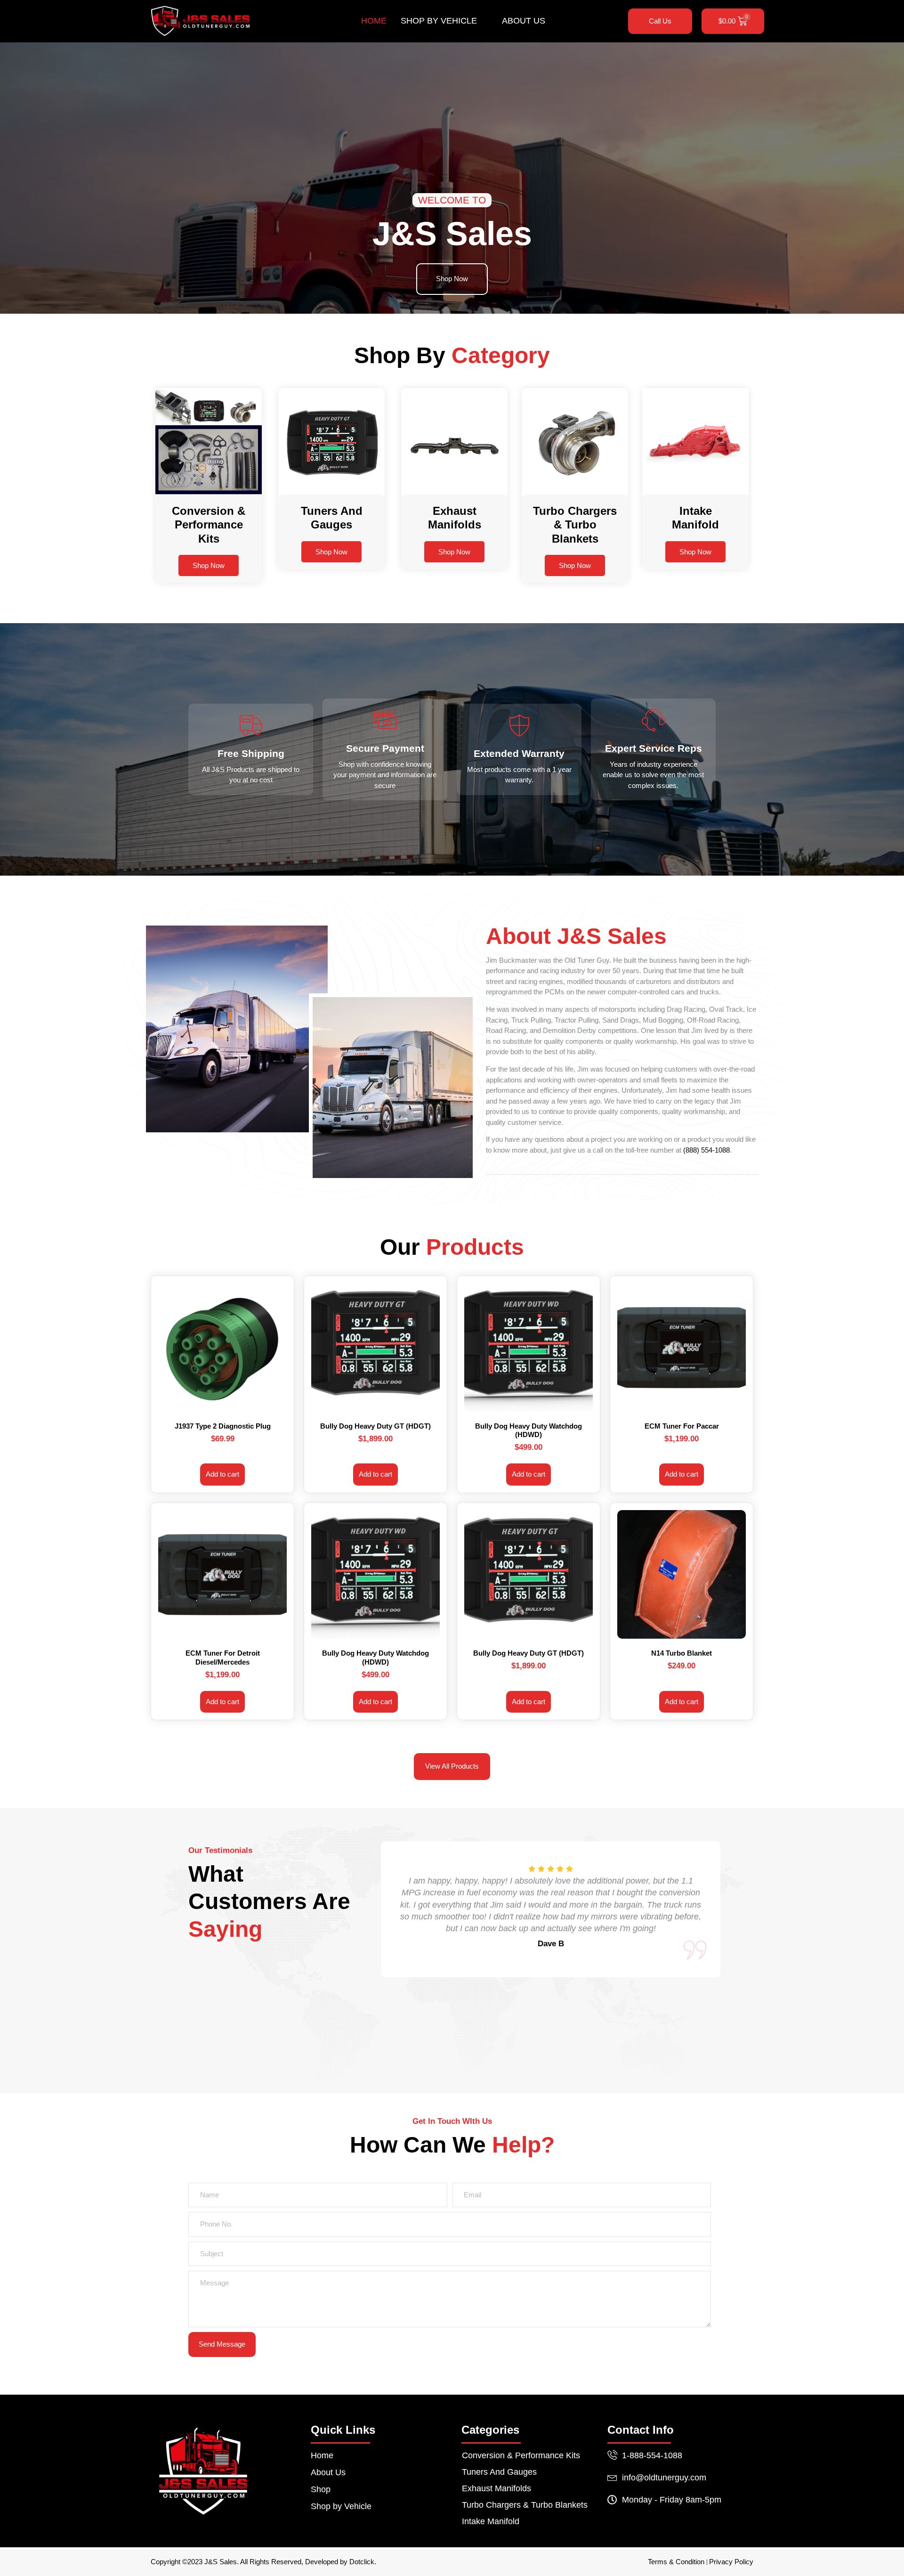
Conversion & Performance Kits (521, 2455)
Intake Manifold (491, 2521)
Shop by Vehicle (439, 21)
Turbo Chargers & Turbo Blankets (525, 2505)
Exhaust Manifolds (496, 2488)
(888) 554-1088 (706, 1150)
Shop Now (209, 565)
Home (374, 21)
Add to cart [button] (222, 1474)
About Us (524, 21)
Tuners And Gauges (499, 2472)
